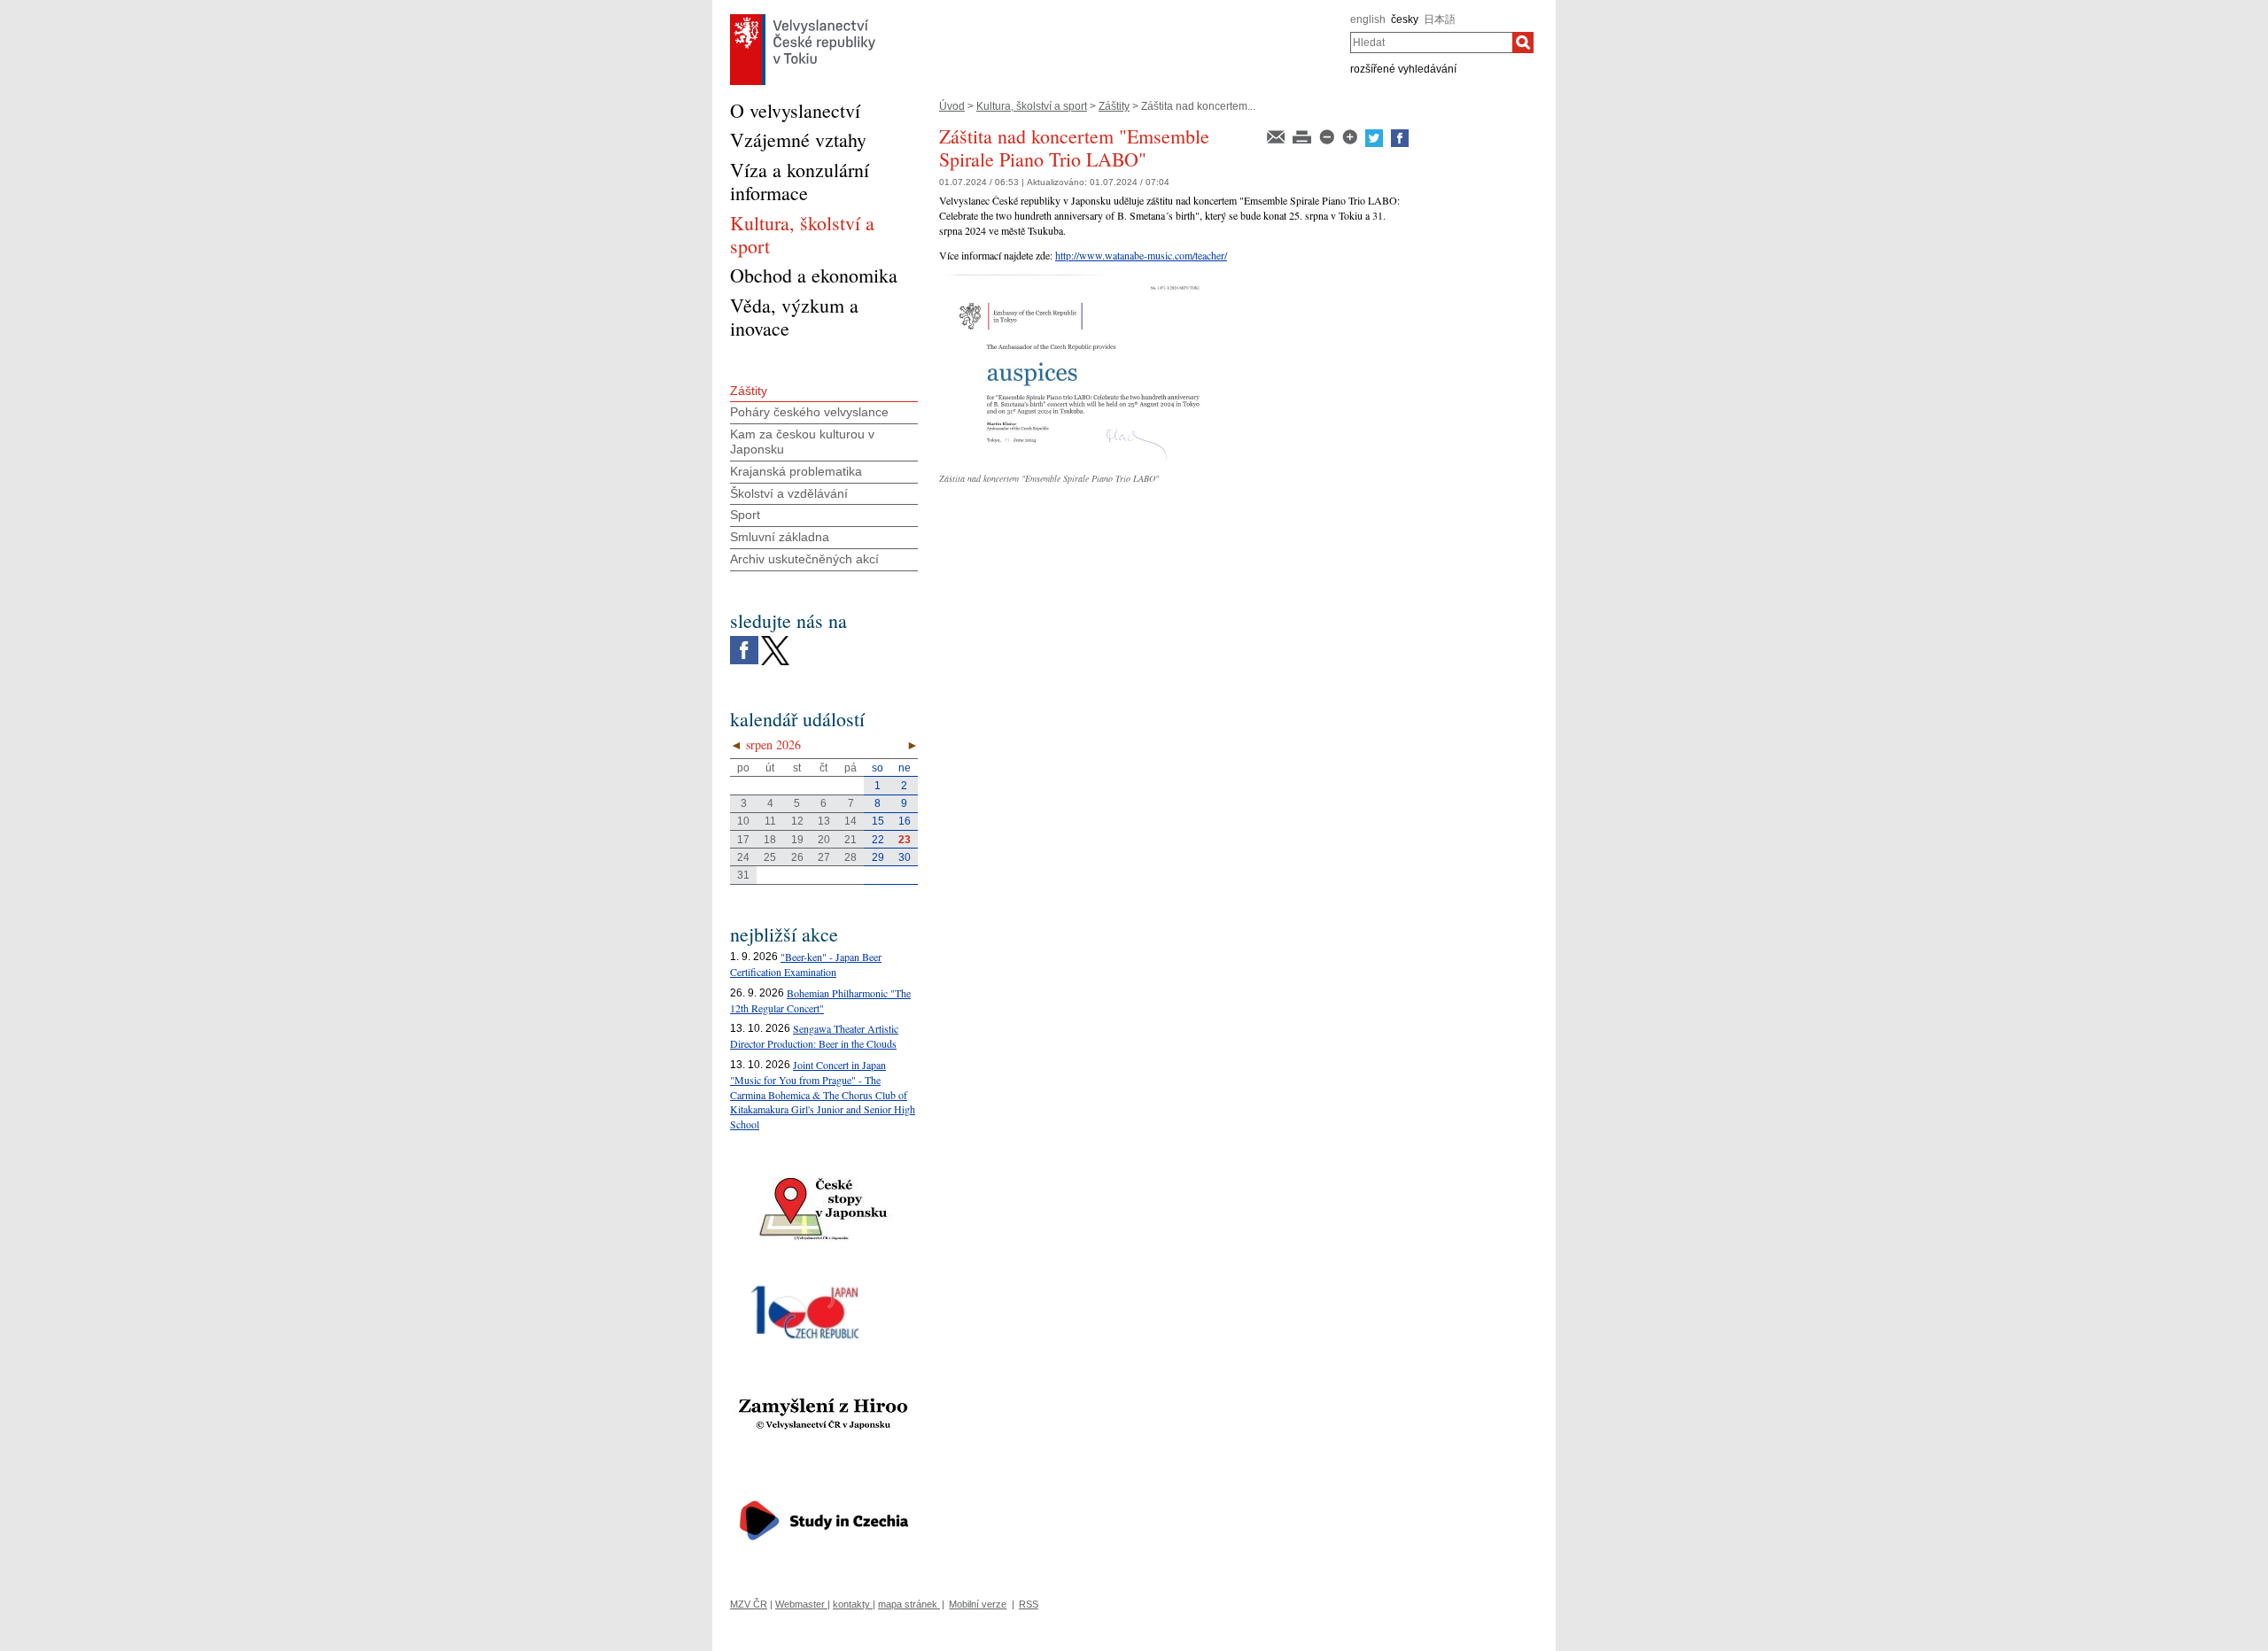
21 (850, 840)
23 (905, 840)
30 (905, 857)
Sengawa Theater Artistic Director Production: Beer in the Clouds (814, 1036)
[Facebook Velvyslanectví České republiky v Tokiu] (744, 640)
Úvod (952, 106)
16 (905, 821)
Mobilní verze (978, 1604)
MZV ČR (749, 1604)
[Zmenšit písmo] (1328, 136)
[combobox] (1431, 43)
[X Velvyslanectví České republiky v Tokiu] (775, 640)
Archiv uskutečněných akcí (804, 559)
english (1368, 19)
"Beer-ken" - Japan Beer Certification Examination (806, 964)
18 (770, 840)
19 (797, 840)
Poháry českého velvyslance (809, 412)
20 (824, 840)
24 (743, 857)
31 (743, 875)
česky (1405, 19)
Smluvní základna (780, 537)
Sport (745, 515)
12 (797, 821)
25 (770, 857)
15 (878, 821)
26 (797, 857)
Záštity (1114, 106)
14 (850, 821)
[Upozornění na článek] (1277, 136)
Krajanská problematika (796, 471)
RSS (1029, 1604)
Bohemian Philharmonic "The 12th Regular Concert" (820, 1000)
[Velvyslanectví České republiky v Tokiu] (803, 19)
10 (743, 821)
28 (850, 857)
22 (878, 840)
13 (824, 821)
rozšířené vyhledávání (1403, 69)
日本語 (1440, 19)
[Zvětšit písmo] (1351, 136)
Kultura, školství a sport (1032, 106)
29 (878, 857)
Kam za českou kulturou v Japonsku (802, 442)
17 (743, 840)
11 (770, 821)
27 (824, 857)
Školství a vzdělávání (789, 493)
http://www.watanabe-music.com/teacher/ (1141, 255)
